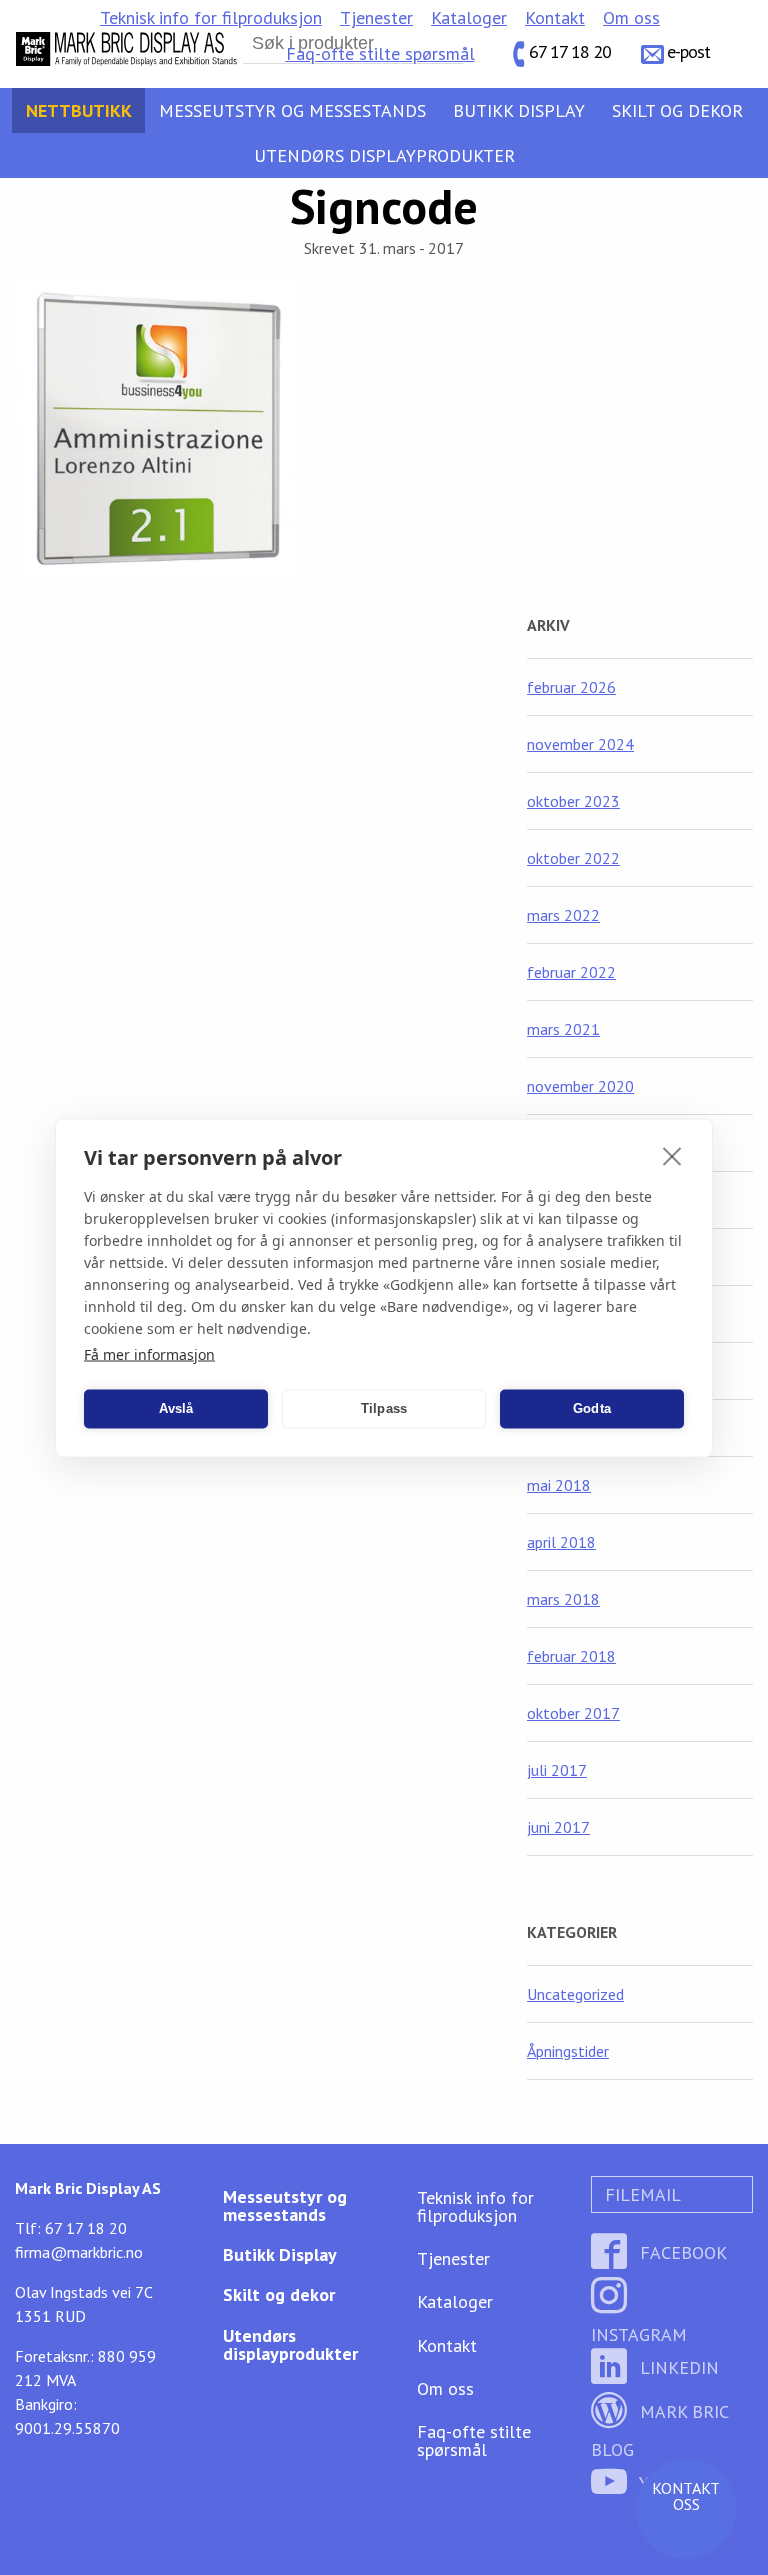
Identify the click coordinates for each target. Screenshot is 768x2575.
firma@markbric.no (79, 2252)
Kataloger (469, 17)
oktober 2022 (573, 858)
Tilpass (384, 1408)
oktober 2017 (573, 1713)
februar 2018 (571, 1656)
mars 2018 (563, 1599)
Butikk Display (519, 110)
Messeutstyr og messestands (292, 110)
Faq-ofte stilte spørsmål (380, 53)
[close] (672, 1155)
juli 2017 (557, 1770)
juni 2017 (558, 1827)
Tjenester (376, 17)
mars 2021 (563, 1029)
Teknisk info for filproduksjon (211, 17)
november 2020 (580, 1086)
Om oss (631, 17)
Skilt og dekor (677, 110)
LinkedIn (677, 2367)
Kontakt (555, 17)
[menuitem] (211, 18)
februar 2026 (571, 687)
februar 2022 (571, 972)
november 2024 (580, 744)
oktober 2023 (573, 801)
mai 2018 (559, 1485)
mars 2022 (563, 915)
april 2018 (561, 1542)
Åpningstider (568, 2051)
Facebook (681, 2252)
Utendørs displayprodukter (384, 155)
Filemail (640, 2194)
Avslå (176, 1408)
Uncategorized (575, 1994)
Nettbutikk (79, 110)
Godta (592, 1408)
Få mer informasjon (149, 1353)
